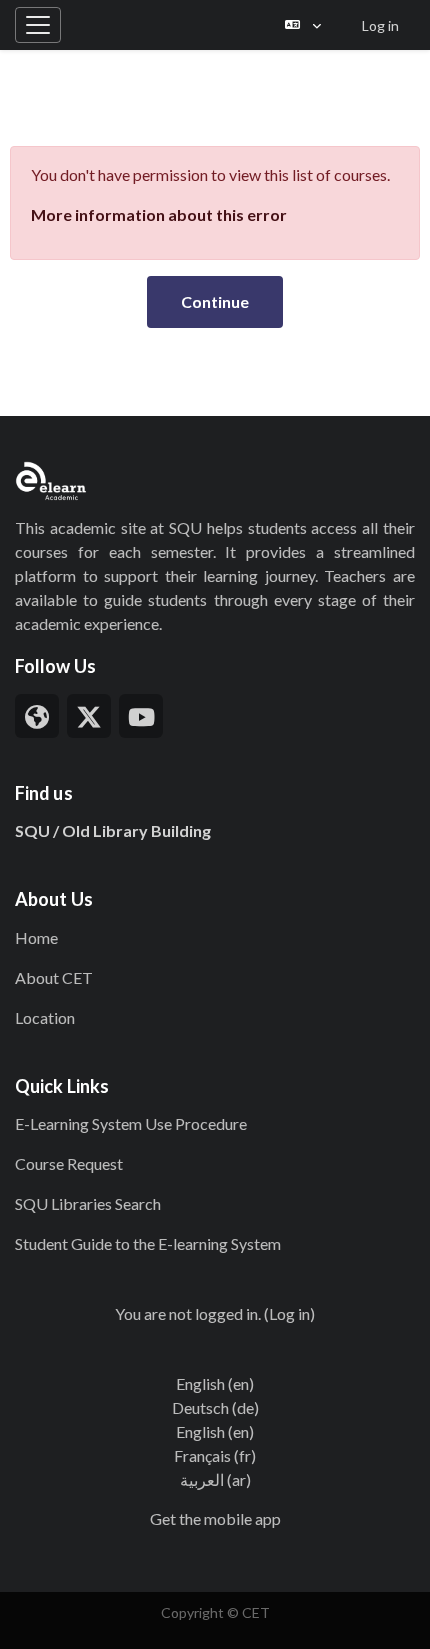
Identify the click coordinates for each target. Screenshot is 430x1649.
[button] (303, 25)
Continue (215, 301)
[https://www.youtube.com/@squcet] (141, 716)
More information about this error (159, 214)
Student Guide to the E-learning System (148, 1243)
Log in (380, 25)
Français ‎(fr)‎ (215, 1455)
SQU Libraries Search (88, 1203)
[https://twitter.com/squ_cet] (89, 716)
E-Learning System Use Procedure (131, 1123)
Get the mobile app (215, 1518)
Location (45, 1017)
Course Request (69, 1163)
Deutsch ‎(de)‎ (215, 1407)
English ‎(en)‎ (215, 1383)
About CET (54, 977)
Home (36, 937)
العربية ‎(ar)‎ (215, 1479)
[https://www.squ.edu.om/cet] (37, 716)
